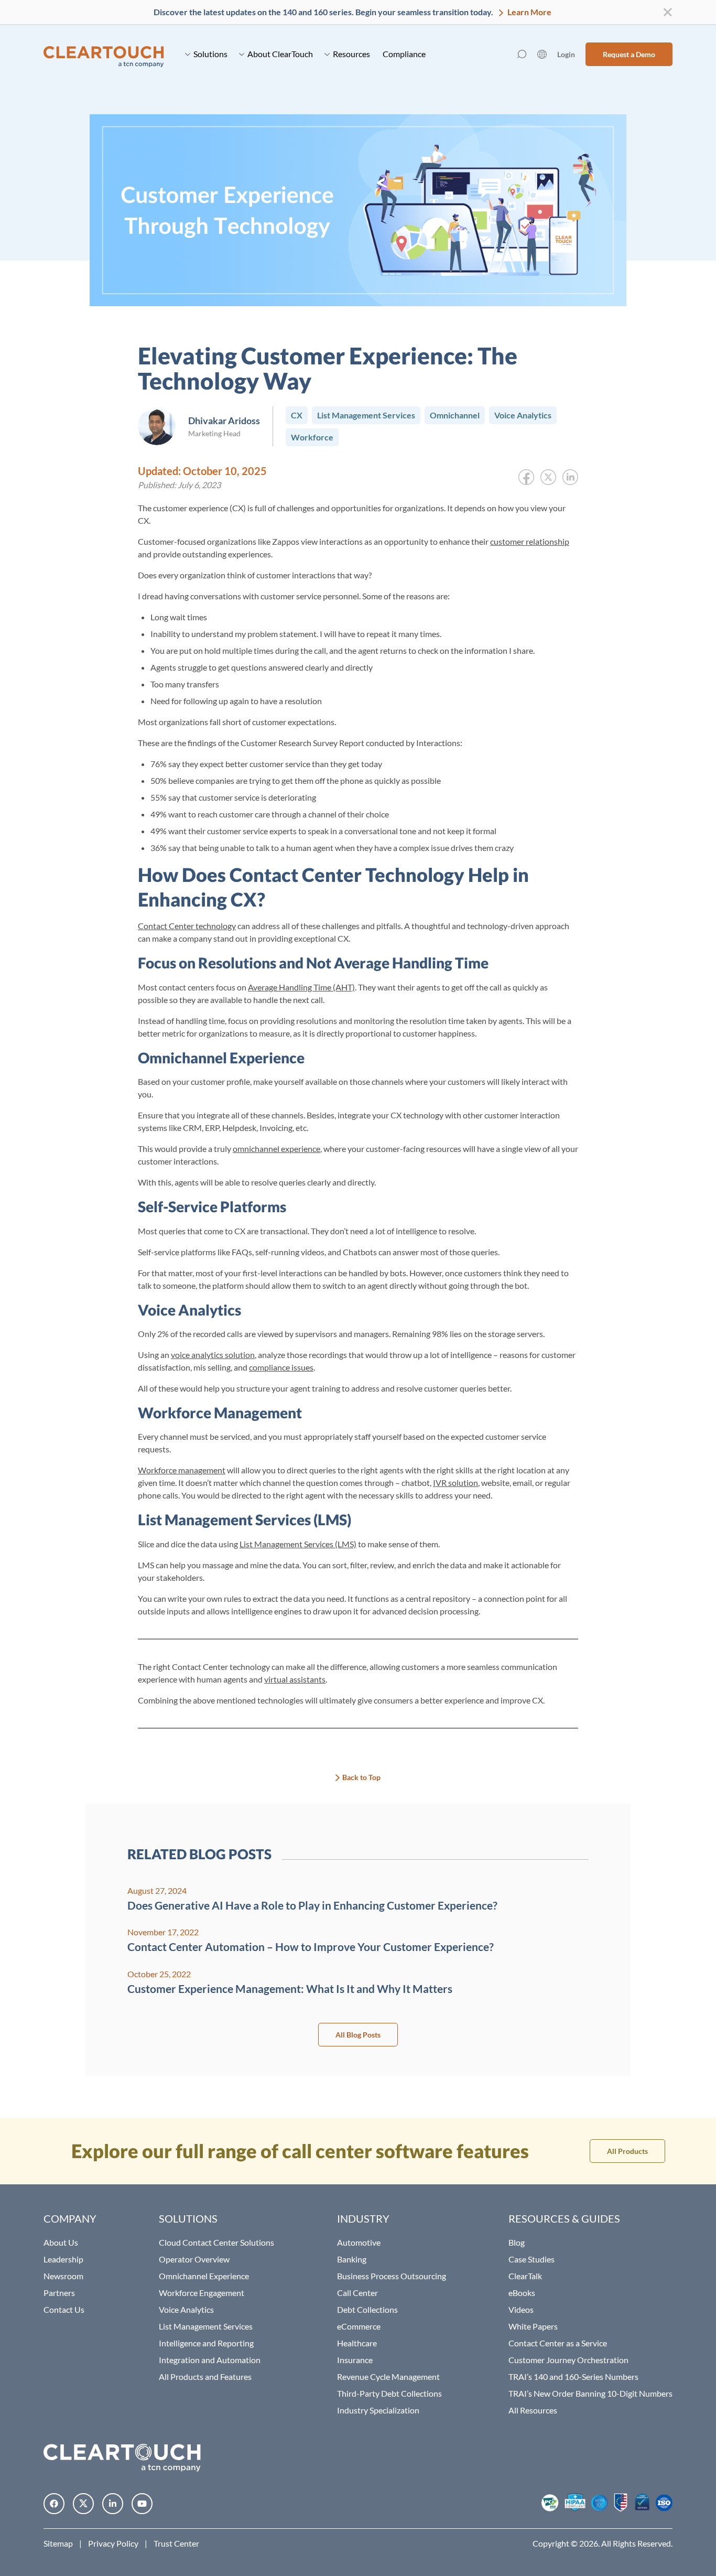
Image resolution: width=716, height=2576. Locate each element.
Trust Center (176, 2543)
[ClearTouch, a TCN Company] (104, 54)
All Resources (533, 2410)
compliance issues (281, 1367)
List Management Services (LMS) (298, 1544)
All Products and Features (205, 2376)
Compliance (404, 54)
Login (566, 54)
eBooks (522, 2293)
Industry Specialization (378, 2410)
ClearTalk (525, 2276)
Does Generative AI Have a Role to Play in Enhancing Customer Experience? (312, 1905)
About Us (61, 2242)
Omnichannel (455, 415)
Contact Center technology (187, 926)
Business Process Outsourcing (392, 2276)
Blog (517, 2242)
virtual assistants (295, 1679)
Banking (352, 2259)
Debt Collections (367, 2309)
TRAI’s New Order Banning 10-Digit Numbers (590, 2393)
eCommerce (359, 2326)
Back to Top (361, 1777)
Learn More (529, 12)
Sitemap (58, 2543)
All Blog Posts (358, 2035)
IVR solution (455, 1483)
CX (297, 415)
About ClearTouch (280, 54)
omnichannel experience (276, 1149)
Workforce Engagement (202, 2293)
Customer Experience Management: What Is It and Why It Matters (290, 1988)
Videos (521, 2309)
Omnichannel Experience (204, 2276)
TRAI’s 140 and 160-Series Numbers (573, 2376)
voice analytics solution (213, 1355)
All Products (627, 2151)
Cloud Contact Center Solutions (216, 2242)
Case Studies (531, 2259)
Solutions (210, 54)
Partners (59, 2293)
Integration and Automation (210, 2360)
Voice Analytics (523, 415)
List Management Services (366, 415)
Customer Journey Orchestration (568, 2360)
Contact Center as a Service (558, 2343)
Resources (351, 54)
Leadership (63, 2259)
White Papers (533, 2326)
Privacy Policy (113, 2543)
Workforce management (182, 1470)
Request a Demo (629, 54)
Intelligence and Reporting (206, 2343)
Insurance (355, 2360)
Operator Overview (194, 2259)
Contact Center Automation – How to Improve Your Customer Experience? (311, 1947)
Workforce (312, 437)
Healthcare (357, 2343)
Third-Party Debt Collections (389, 2393)
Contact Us (64, 2309)
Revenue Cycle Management (388, 2376)
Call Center (357, 2293)
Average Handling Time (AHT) (301, 987)
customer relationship (530, 541)
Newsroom (63, 2276)
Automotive (359, 2242)
